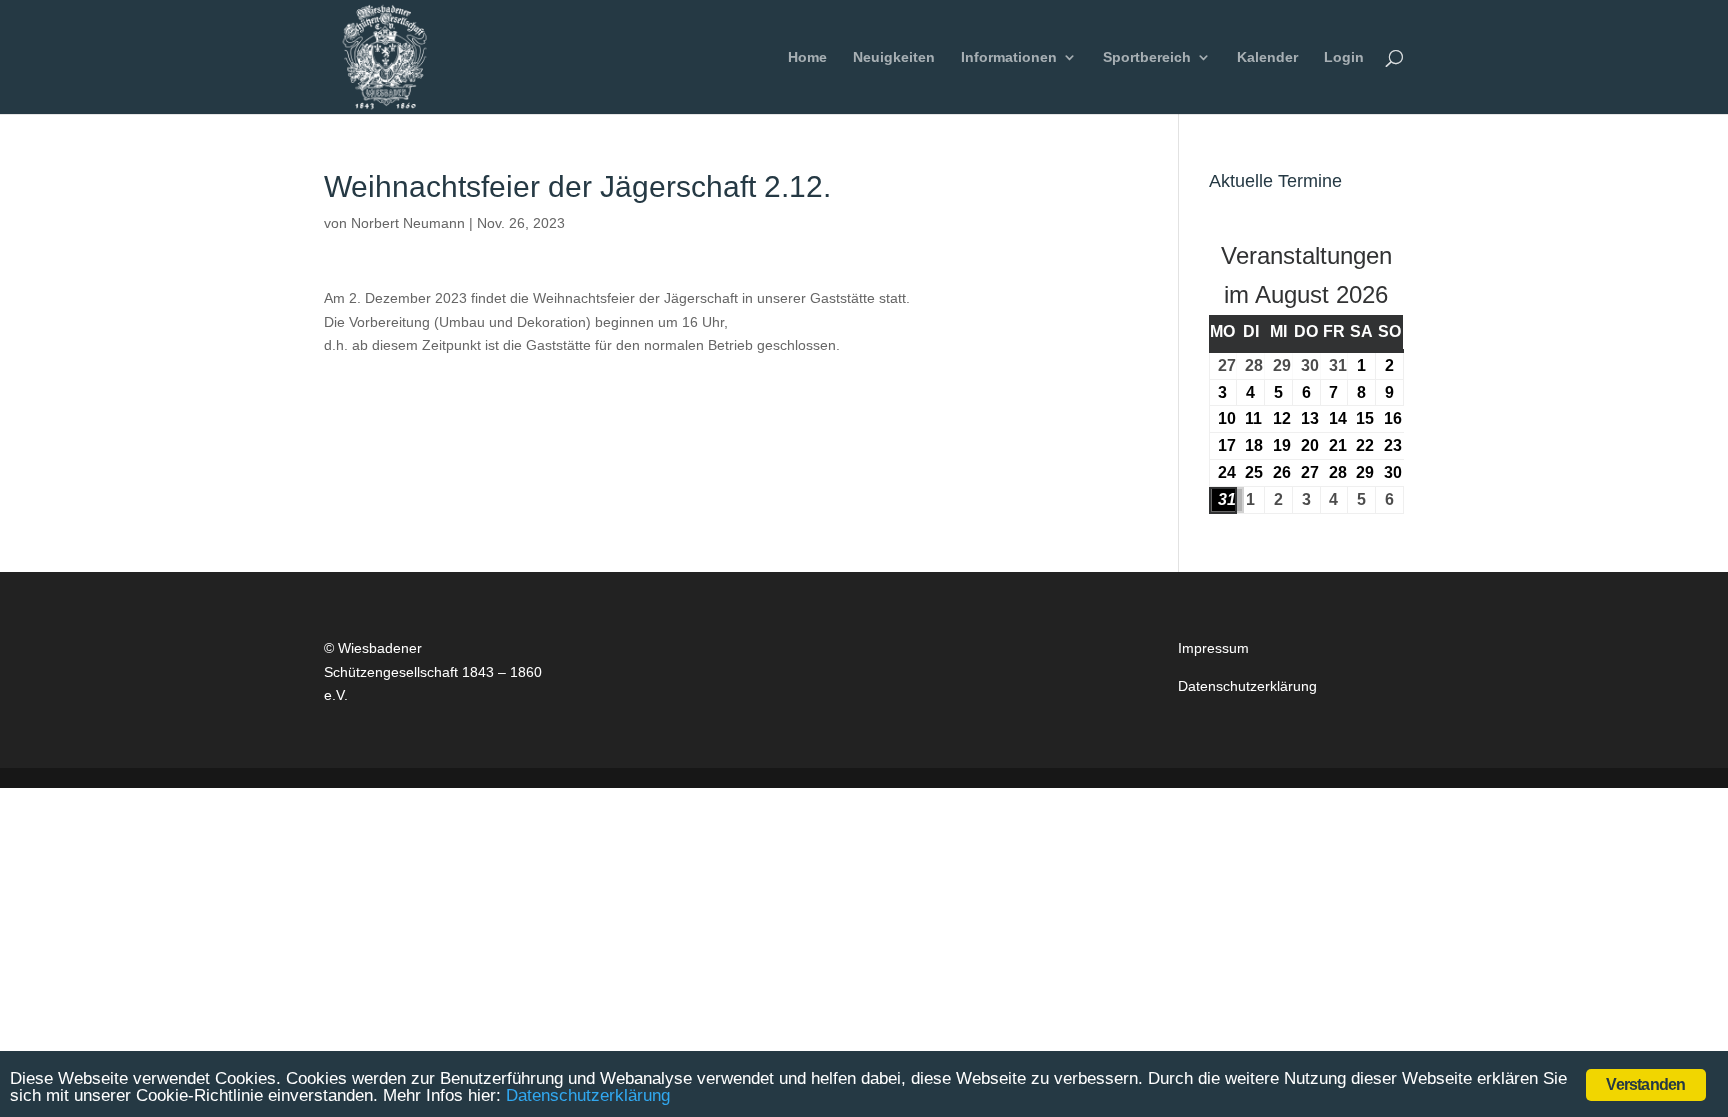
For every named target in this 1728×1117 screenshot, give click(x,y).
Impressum (1213, 648)
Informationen (1009, 57)
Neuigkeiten (894, 57)
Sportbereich (1147, 57)
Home (807, 57)
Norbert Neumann (408, 223)
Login (1344, 57)
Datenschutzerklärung (1247, 686)
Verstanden (1645, 1084)
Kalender (1267, 57)
